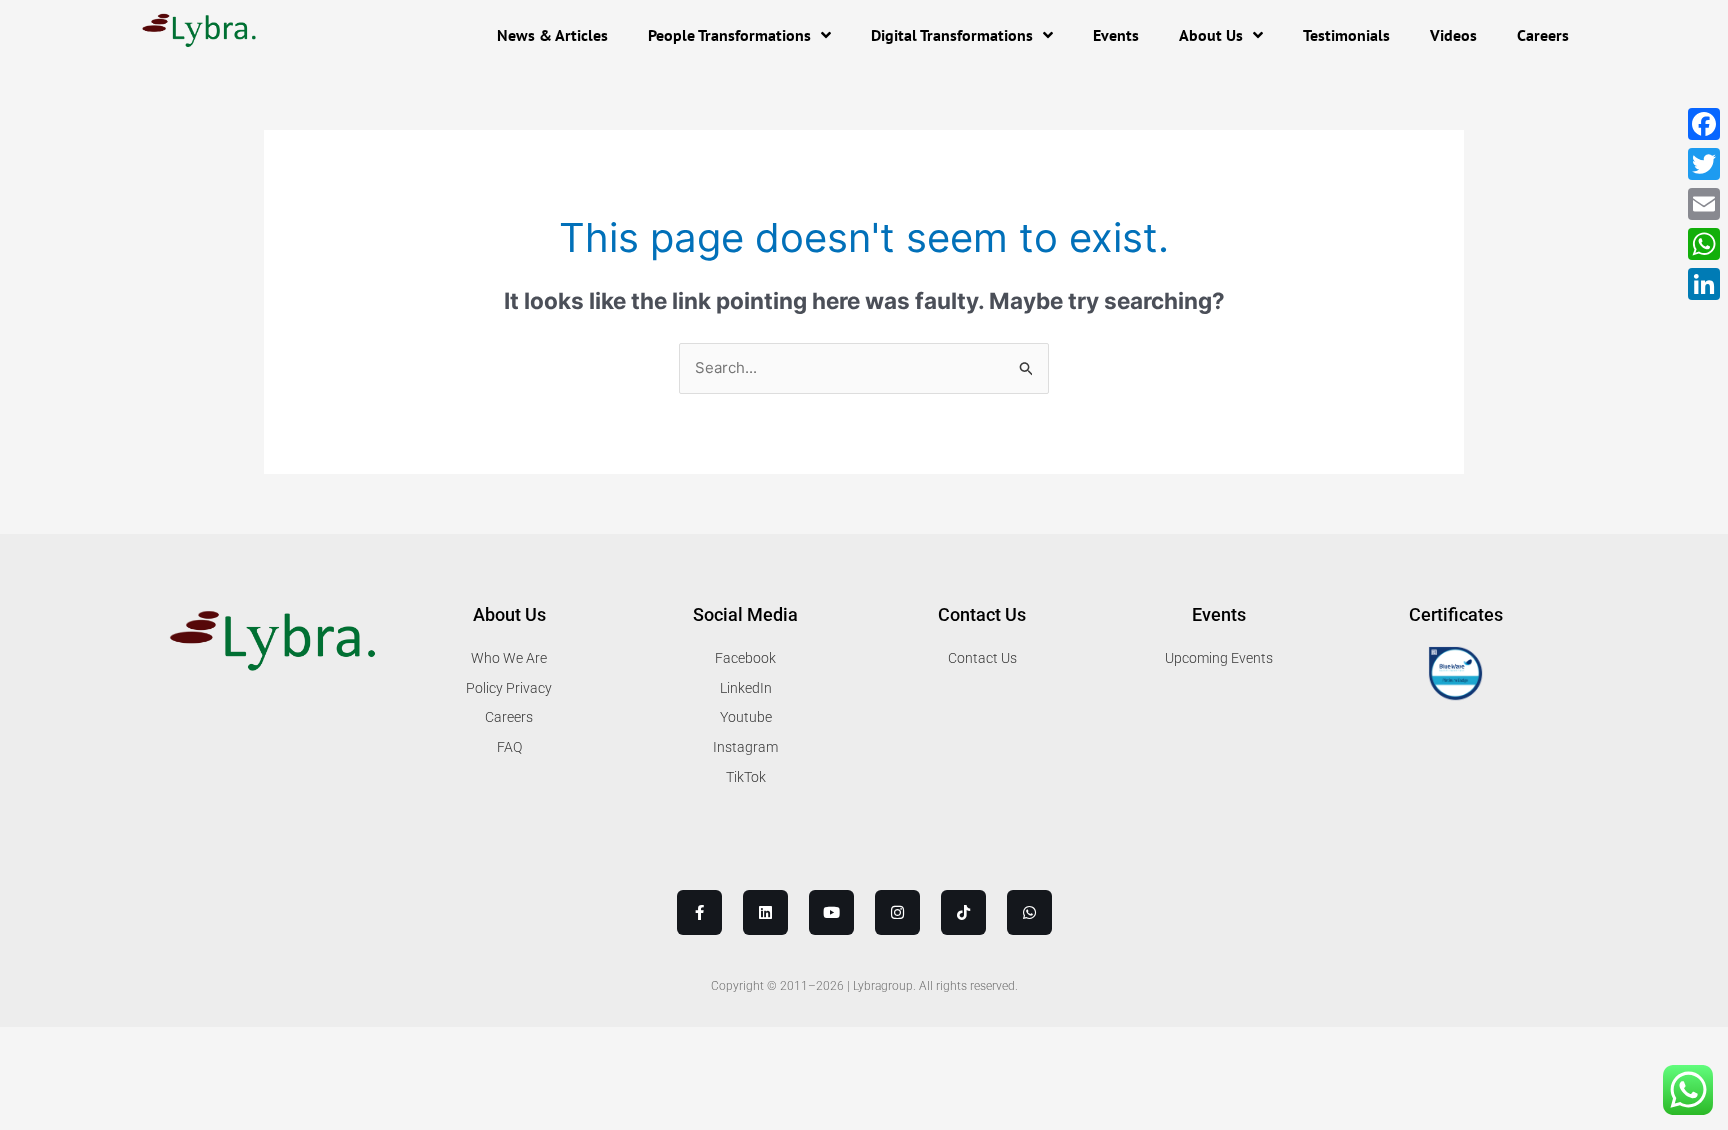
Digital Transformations (952, 35)
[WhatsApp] (1704, 244)
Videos (1453, 35)
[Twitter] (1704, 164)
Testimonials (1346, 35)
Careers (1543, 35)
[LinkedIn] (1704, 284)
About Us (1211, 35)
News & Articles (552, 35)
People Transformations (729, 35)
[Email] (1704, 204)
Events (1116, 35)
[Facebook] (1704, 124)
